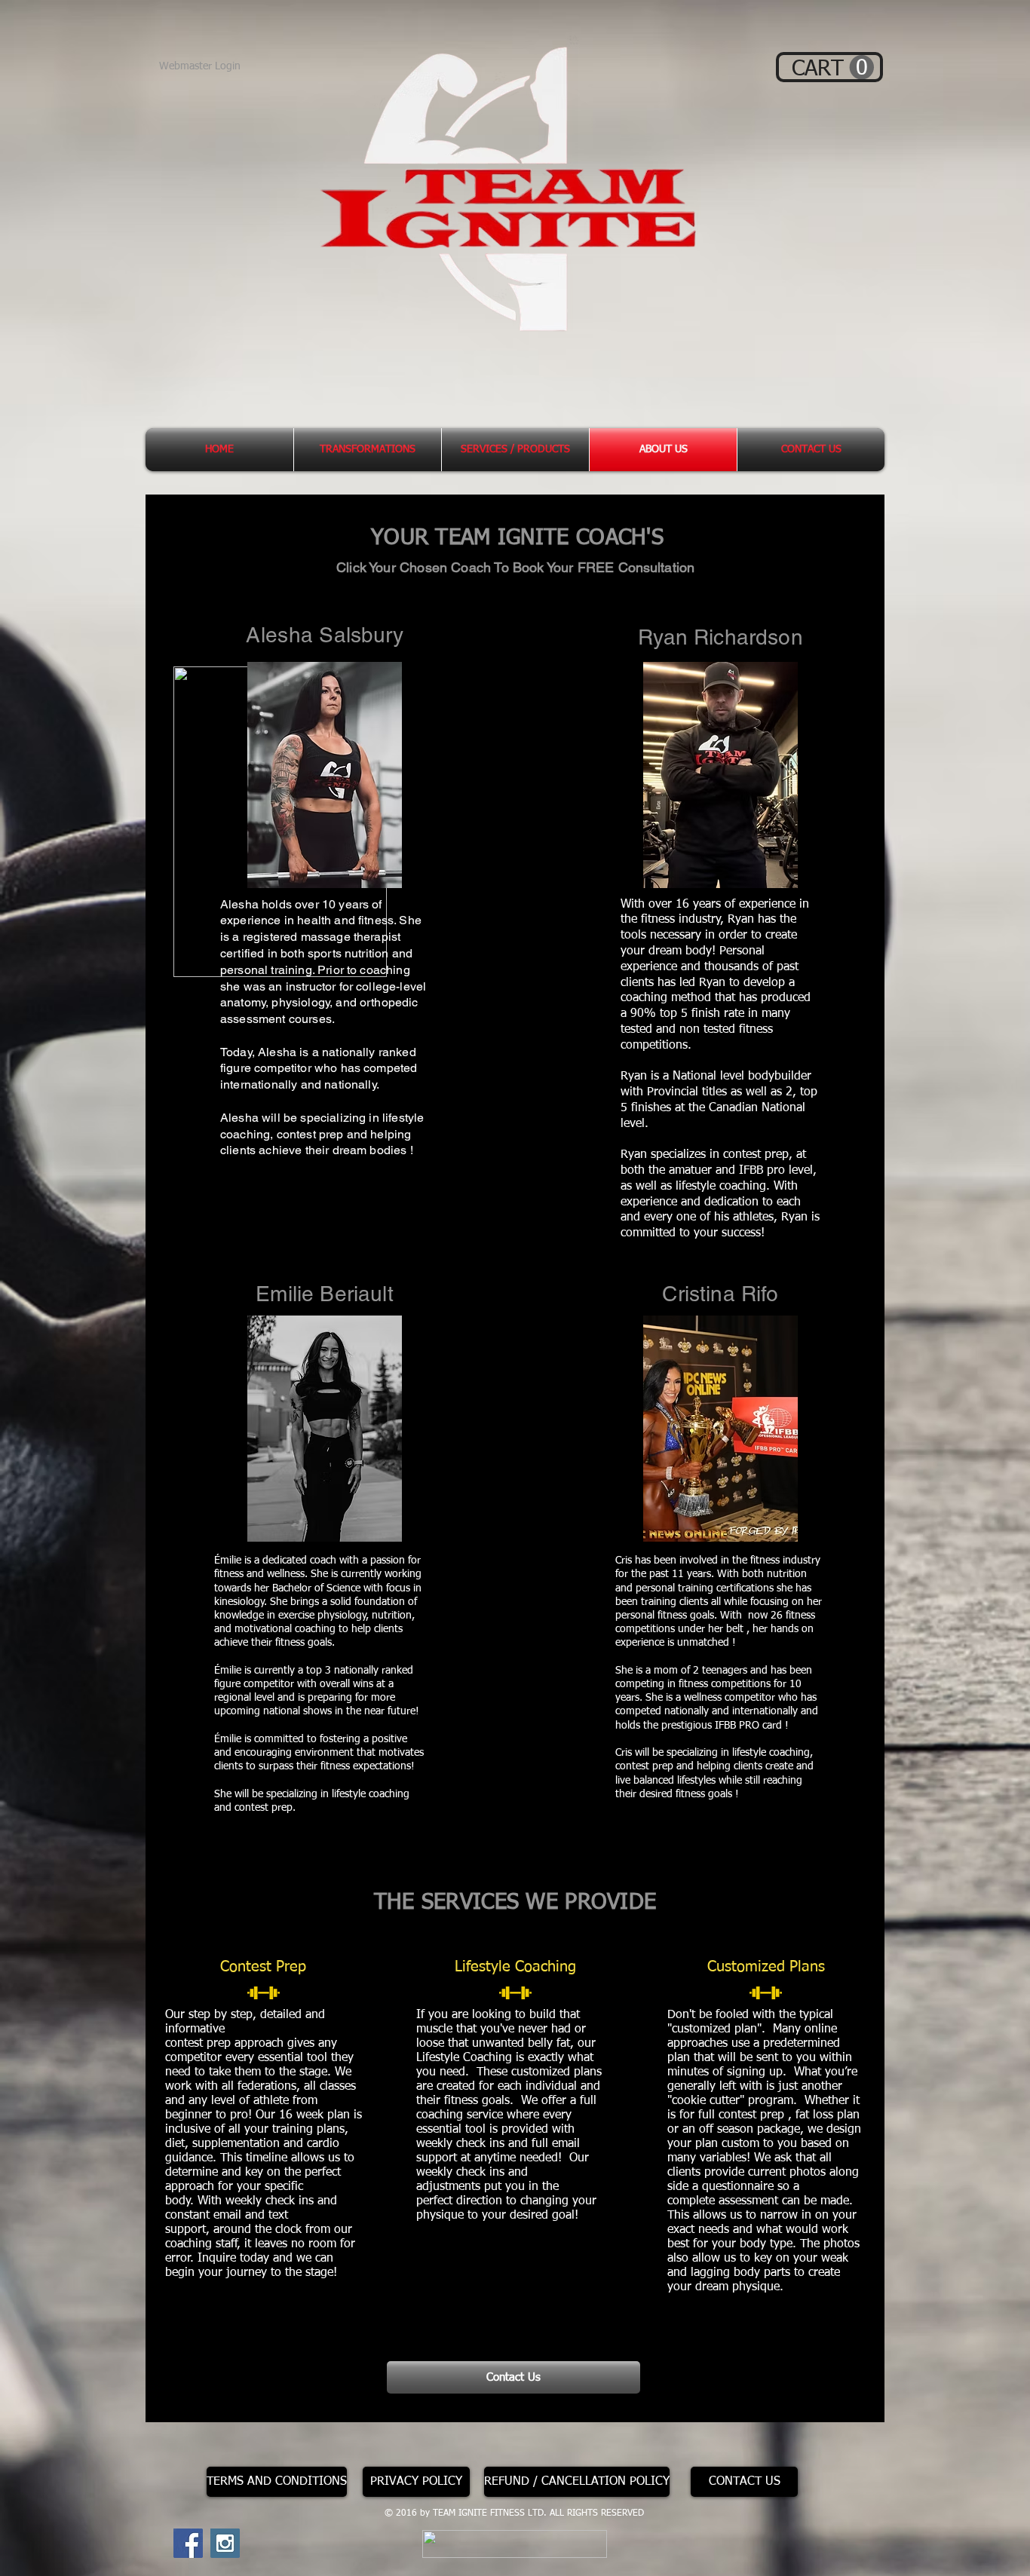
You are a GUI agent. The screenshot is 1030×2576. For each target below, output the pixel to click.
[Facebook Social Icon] (188, 2543)
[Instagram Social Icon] (225, 2543)
